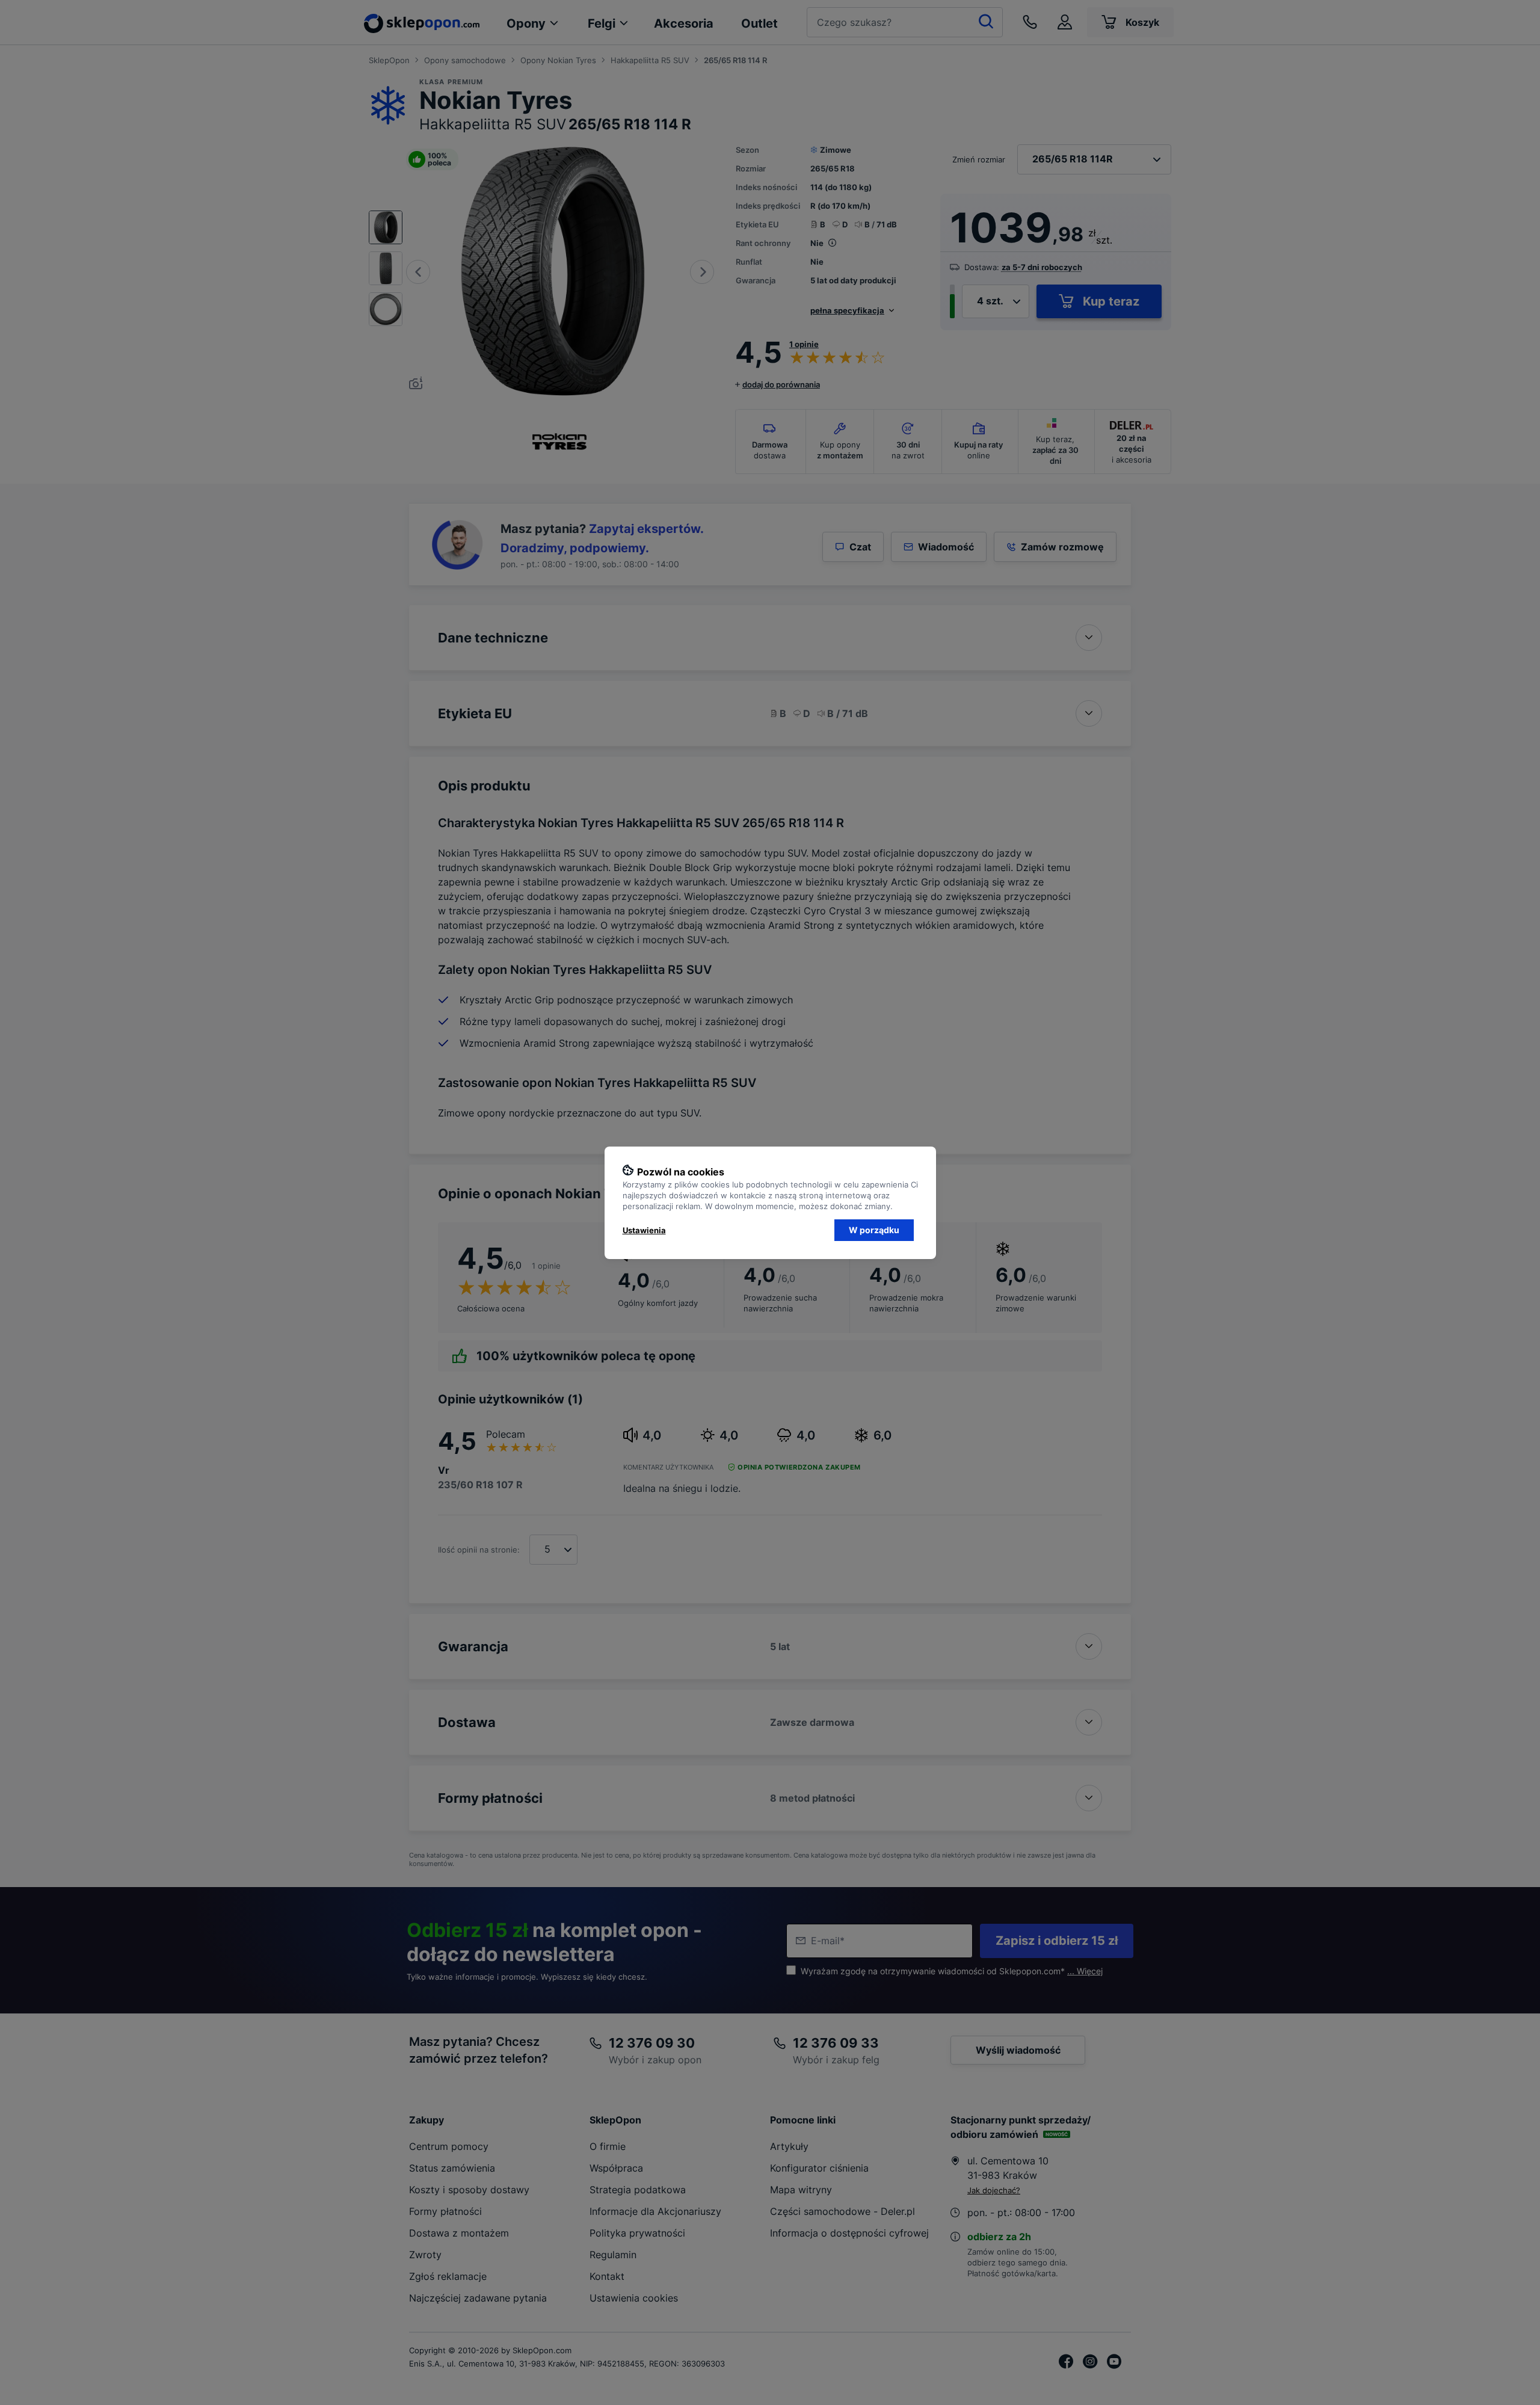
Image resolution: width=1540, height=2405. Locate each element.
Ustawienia (644, 1230)
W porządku (874, 1230)
